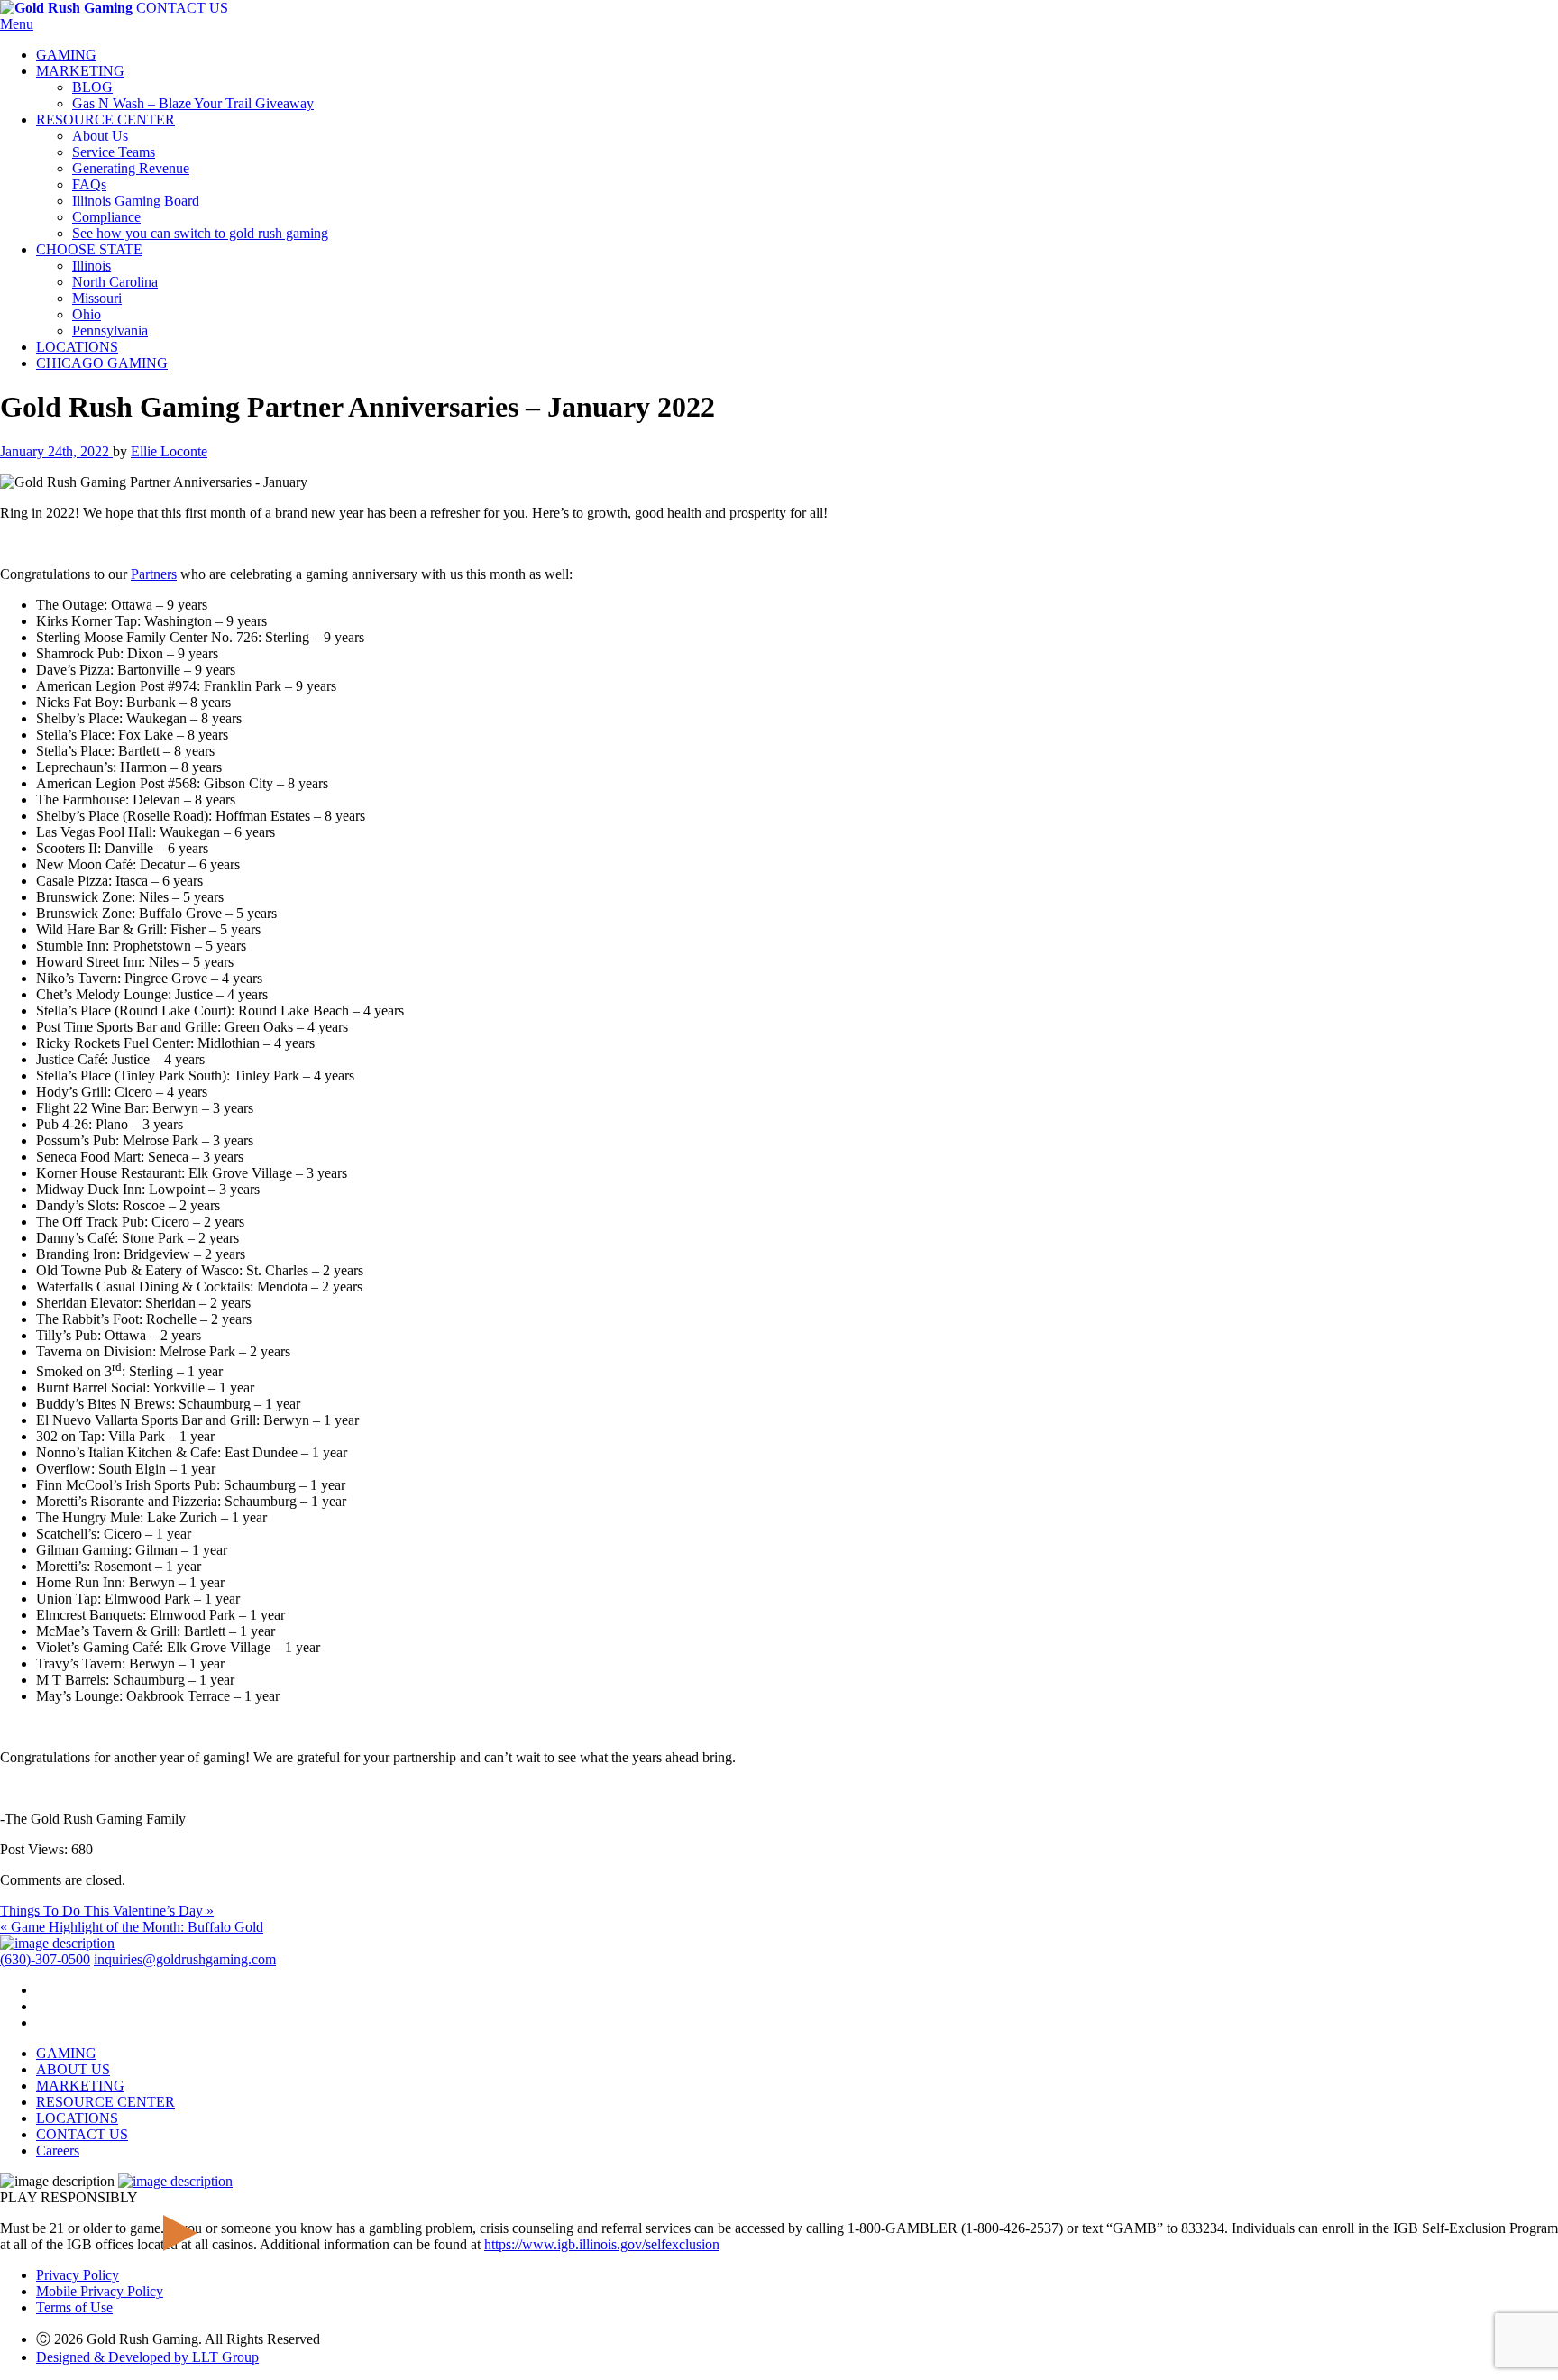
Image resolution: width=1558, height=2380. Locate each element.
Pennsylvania (110, 331)
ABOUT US (73, 2069)
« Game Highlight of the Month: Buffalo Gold (132, 1927)
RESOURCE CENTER (105, 119)
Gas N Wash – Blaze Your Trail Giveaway (193, 103)
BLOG (92, 87)
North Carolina (115, 282)
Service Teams (114, 152)
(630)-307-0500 (45, 1959)
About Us (100, 136)
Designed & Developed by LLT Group (147, 2357)
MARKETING (80, 71)
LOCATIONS (77, 347)
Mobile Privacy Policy (100, 2291)
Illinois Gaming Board (136, 201)
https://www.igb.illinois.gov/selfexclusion (602, 2244)
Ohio (87, 314)
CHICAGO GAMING (102, 363)
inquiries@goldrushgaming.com (185, 1959)
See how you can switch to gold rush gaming (200, 233)
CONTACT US (182, 8)
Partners (154, 574)
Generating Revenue (131, 168)
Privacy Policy (78, 2275)
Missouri (97, 298)
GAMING (66, 55)
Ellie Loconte (169, 451)
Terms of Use (74, 2307)
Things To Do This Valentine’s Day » (107, 1911)
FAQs (89, 184)
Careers (58, 2150)
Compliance (106, 217)
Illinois (92, 266)
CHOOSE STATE (89, 249)
